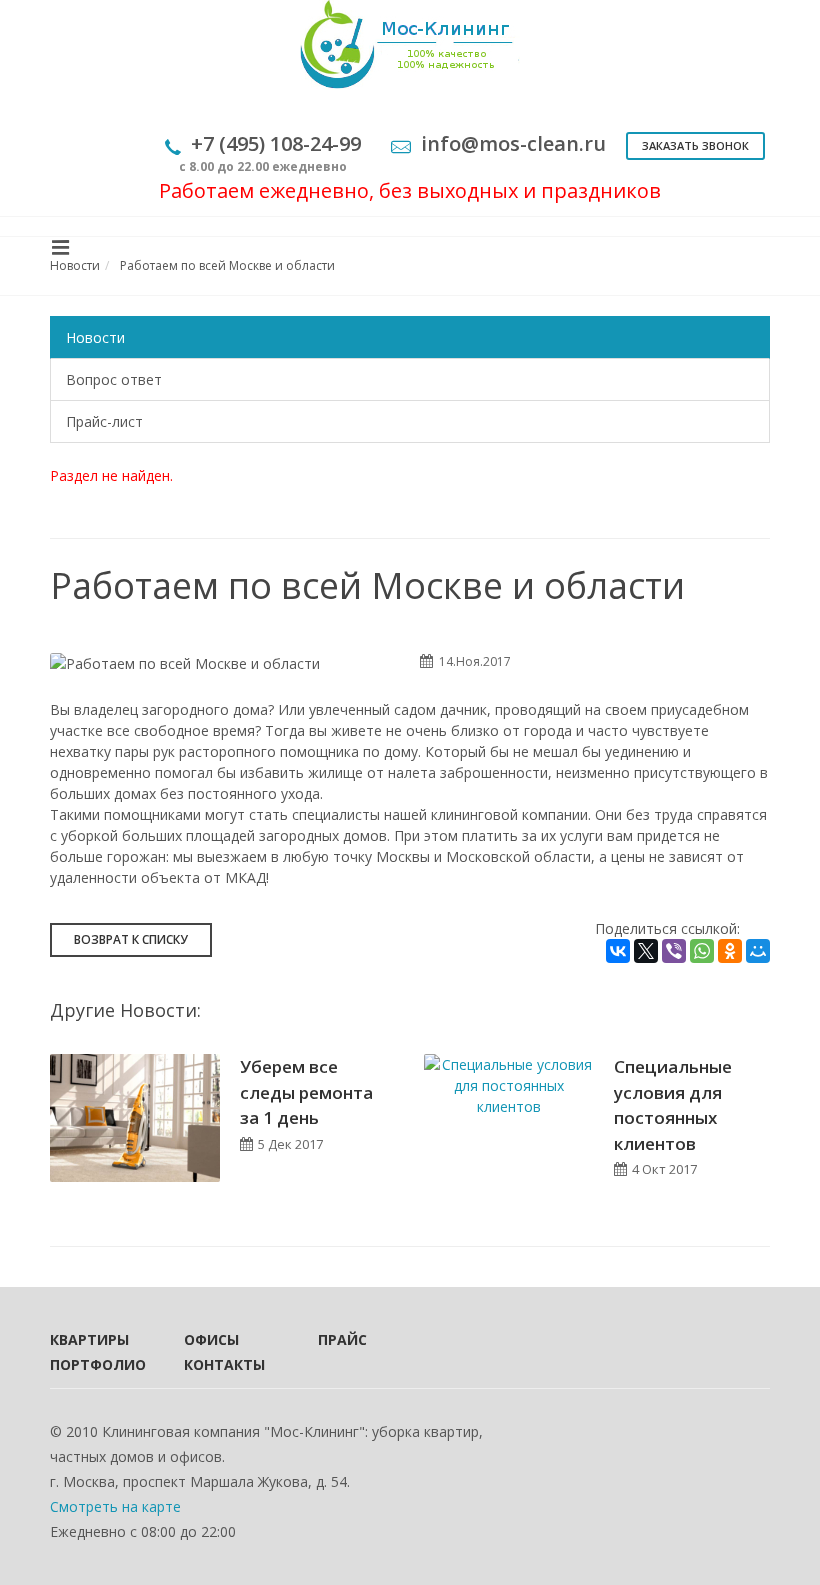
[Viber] (674, 951)
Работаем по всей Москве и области (227, 265)
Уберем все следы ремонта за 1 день (306, 1092)
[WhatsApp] (702, 951)
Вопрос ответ (114, 379)
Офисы (211, 1339)
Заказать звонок (695, 145)
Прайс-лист (104, 421)
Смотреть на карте (115, 1506)
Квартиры (89, 1339)
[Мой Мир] (758, 951)
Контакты (224, 1364)
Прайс (342, 1339)
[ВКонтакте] (618, 951)
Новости (95, 337)
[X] (646, 951)
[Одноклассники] (730, 951)
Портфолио (90, 1364)
